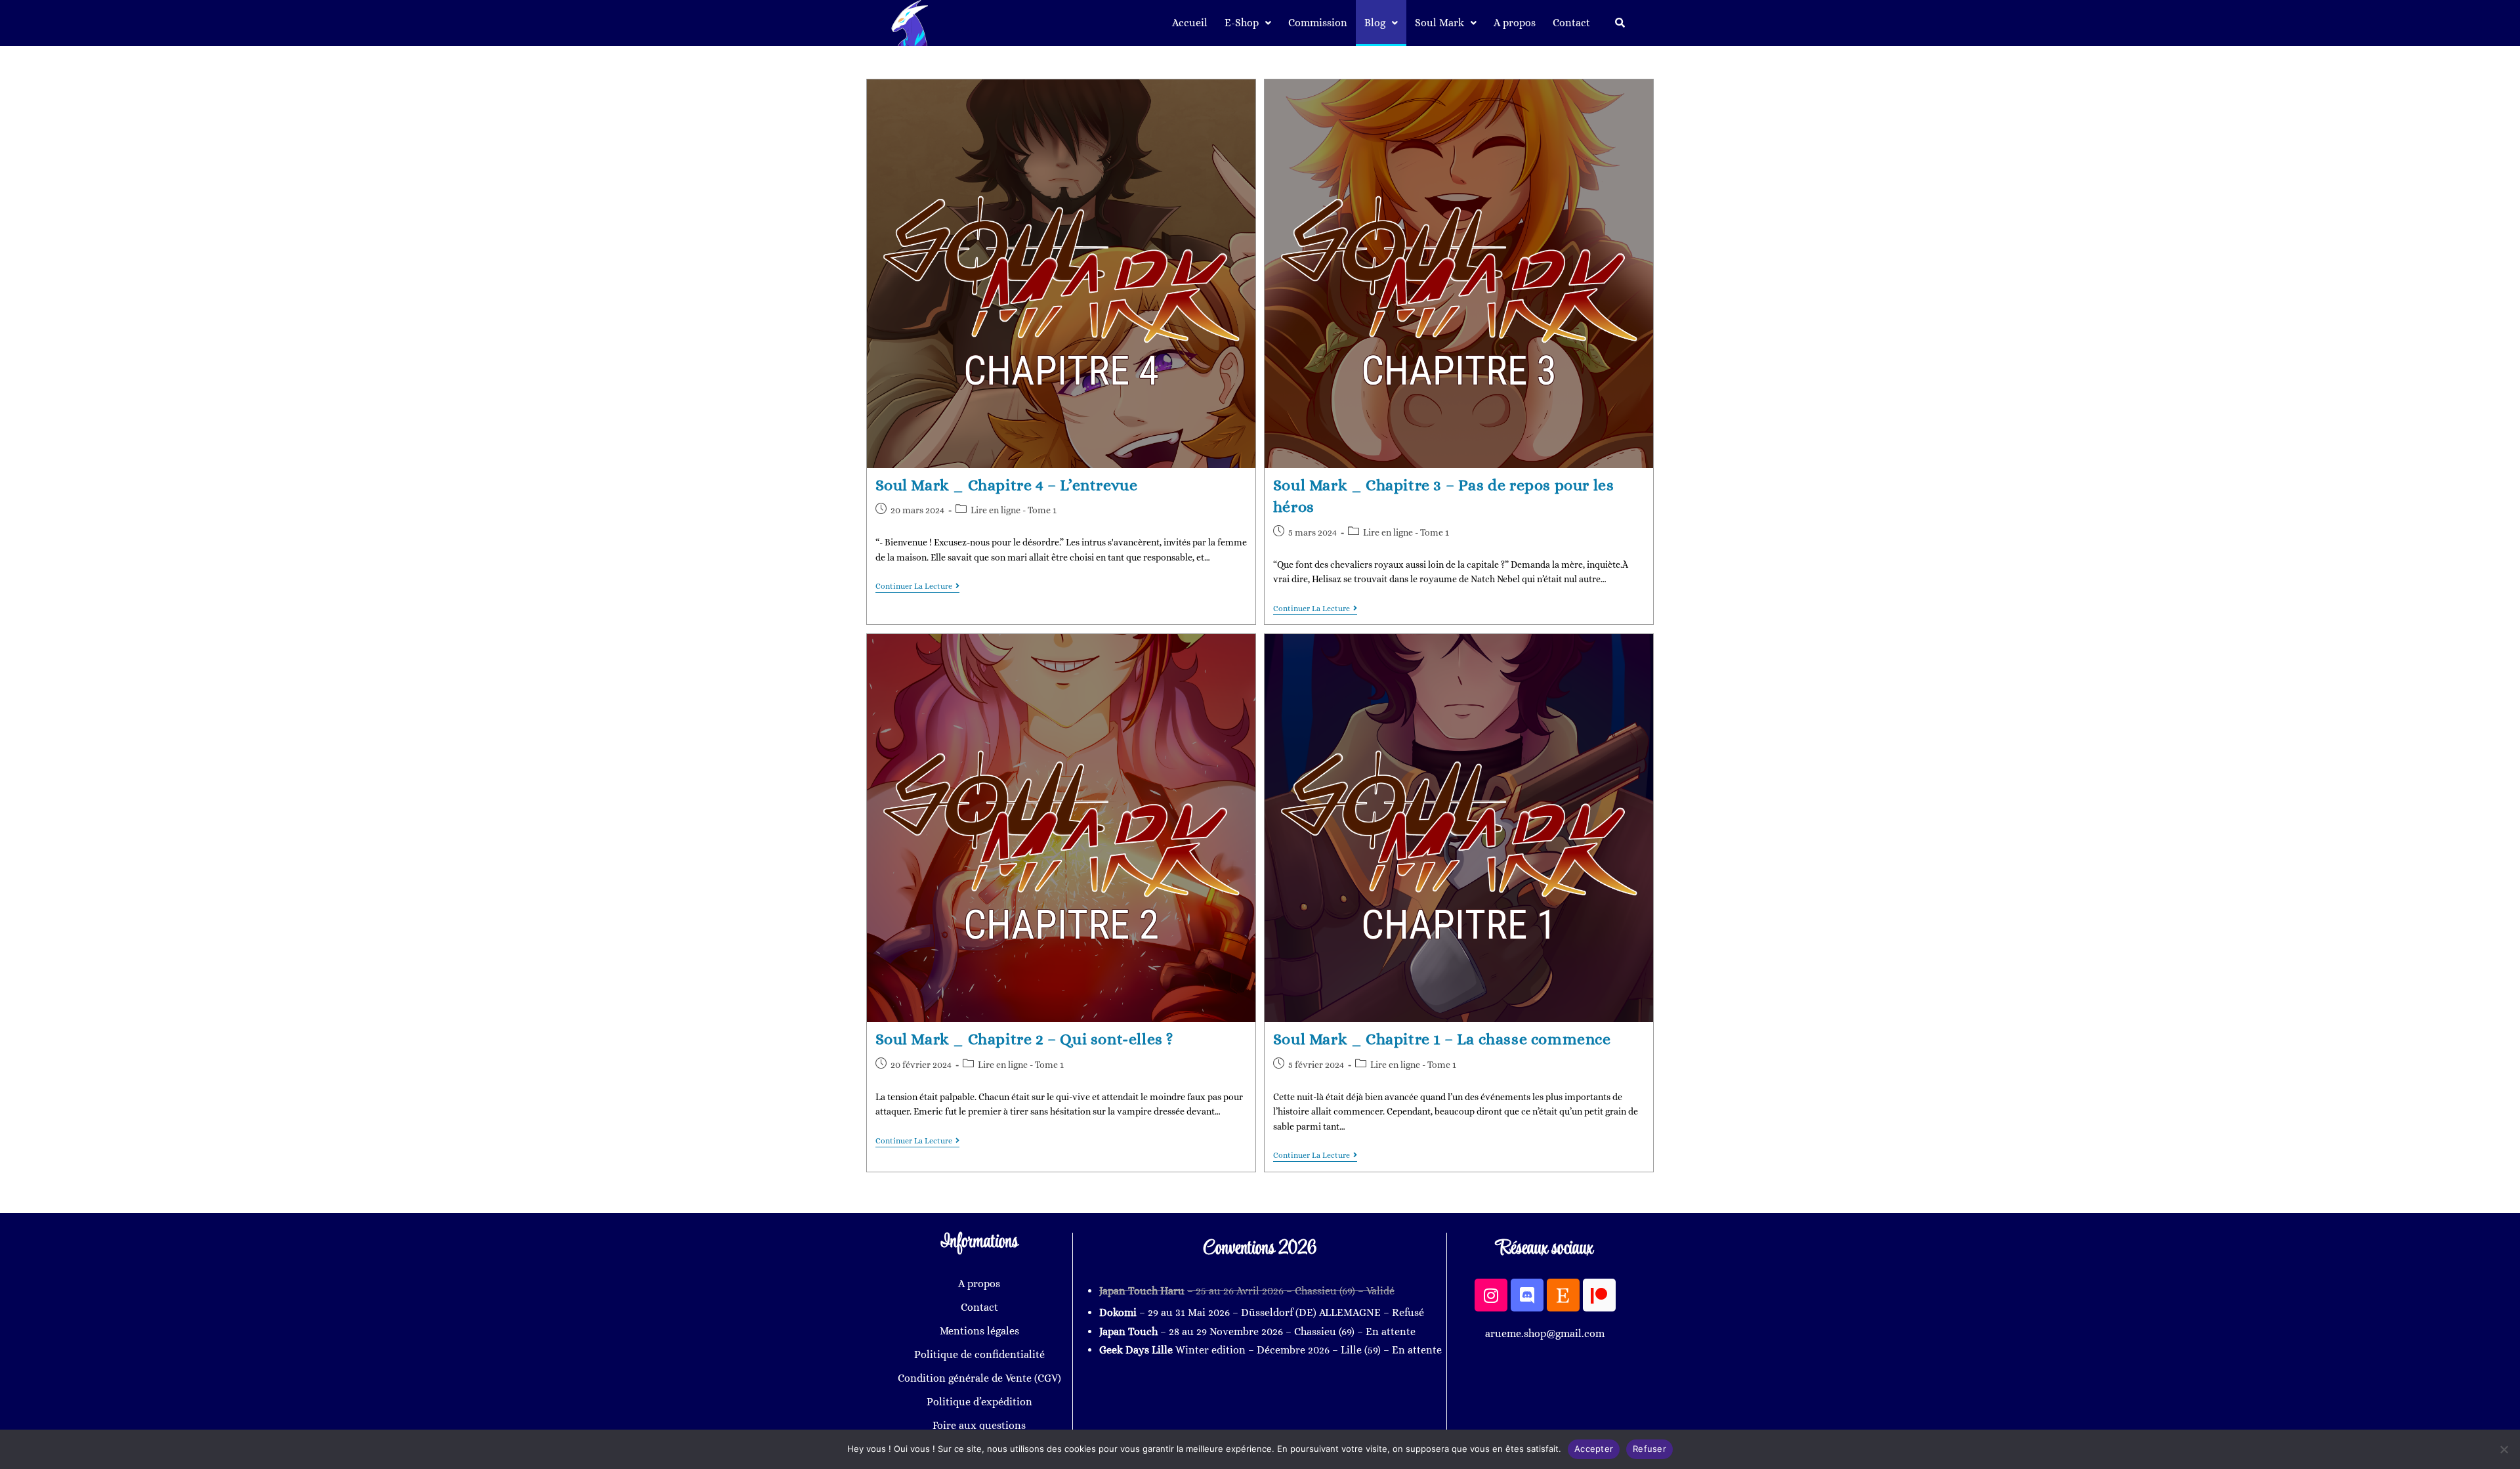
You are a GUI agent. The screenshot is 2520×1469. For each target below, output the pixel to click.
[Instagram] (1491, 1295)
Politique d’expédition (979, 1402)
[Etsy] (1563, 1295)
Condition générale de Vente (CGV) (979, 1378)
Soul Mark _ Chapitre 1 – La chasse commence (1442, 1039)
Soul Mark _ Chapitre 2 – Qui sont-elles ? (1025, 1039)
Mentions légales (979, 1331)
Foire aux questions (979, 1425)
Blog (1375, 23)
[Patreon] (1599, 1295)
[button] (1248, 23)
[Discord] (1527, 1295)
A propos (1515, 23)
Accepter (1594, 1449)
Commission (1318, 23)
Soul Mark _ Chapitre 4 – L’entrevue (1007, 485)
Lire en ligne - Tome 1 (1014, 510)
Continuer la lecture (917, 586)
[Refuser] (2504, 1449)
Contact (1571, 23)
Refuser (1649, 1449)
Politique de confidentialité (979, 1354)
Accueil (1190, 23)
